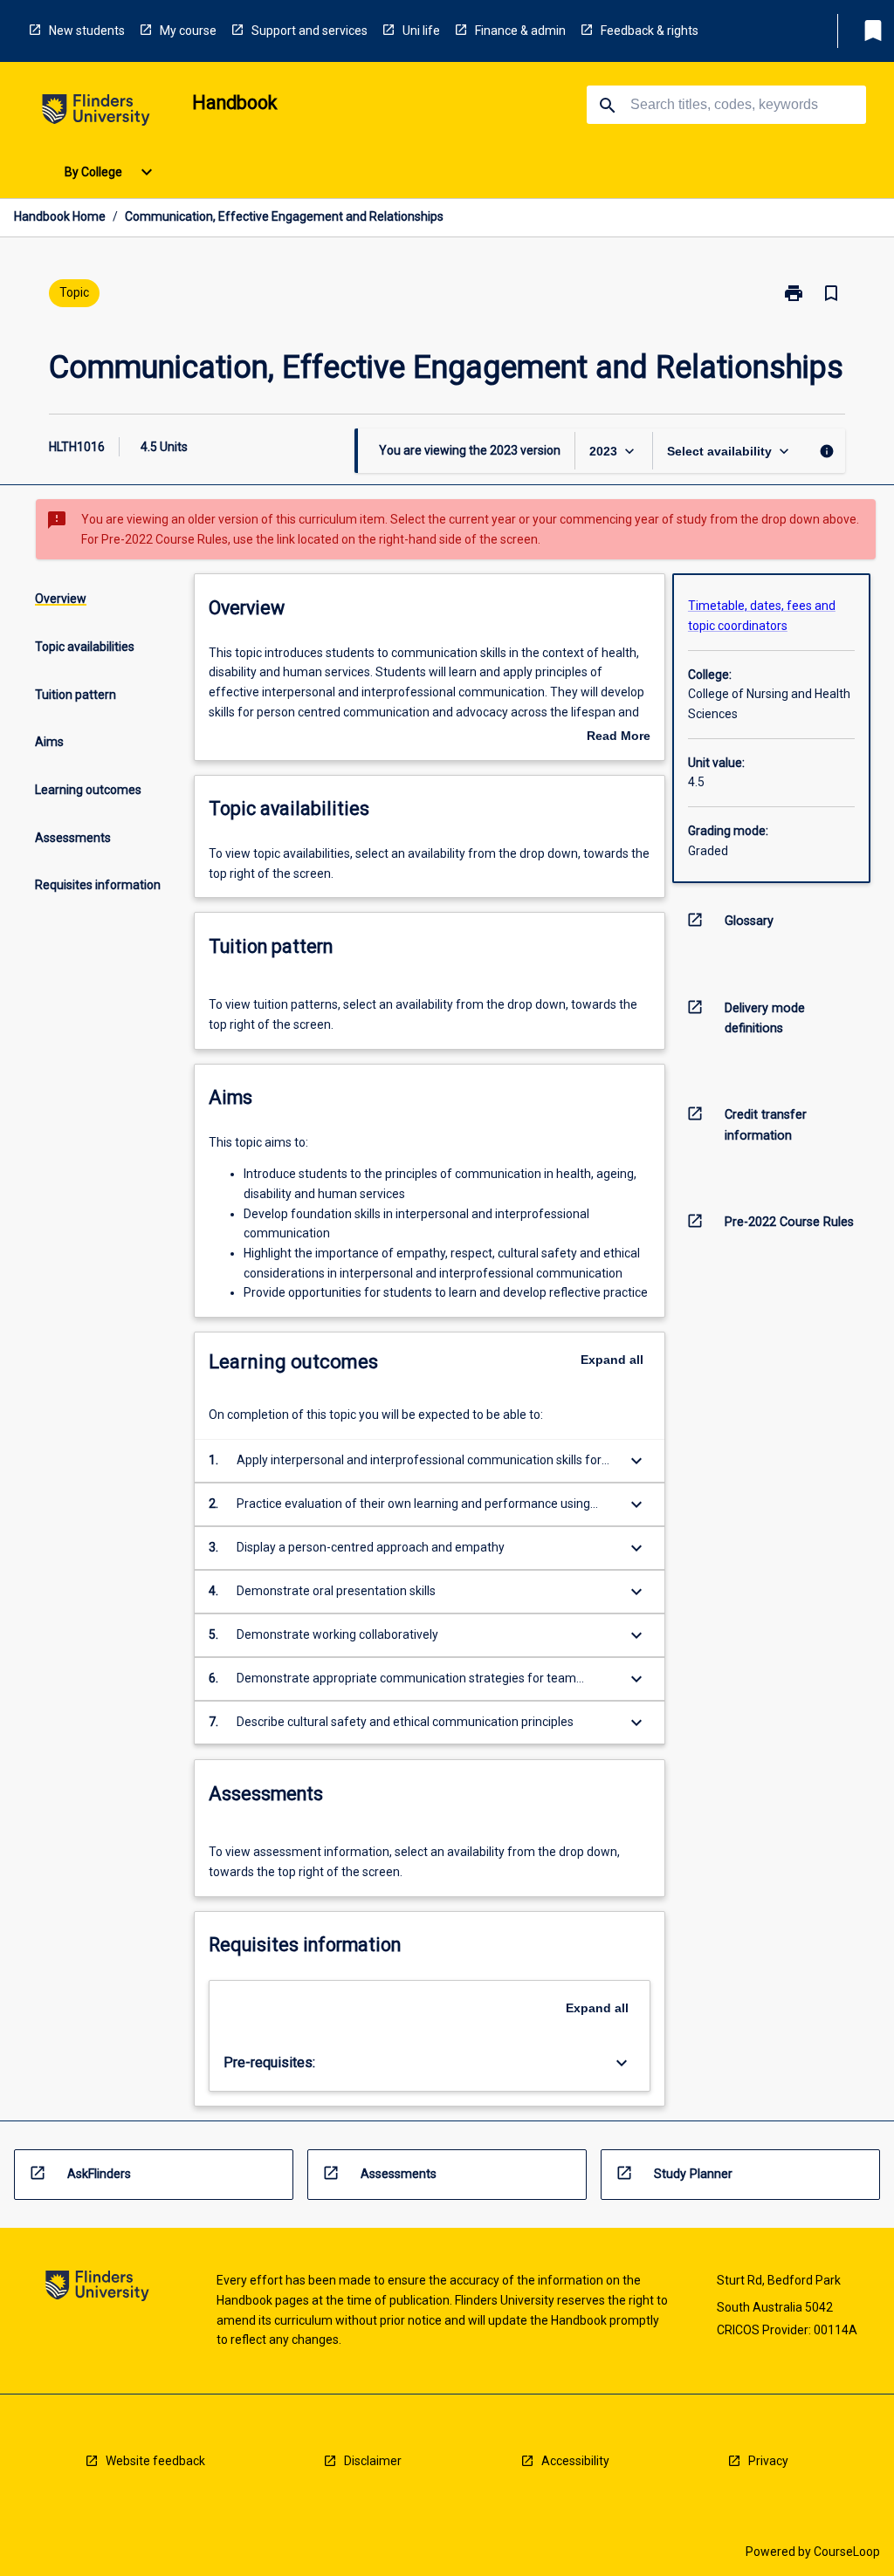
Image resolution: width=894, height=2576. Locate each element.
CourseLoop (847, 2552)
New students (87, 31)
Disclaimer (373, 2461)
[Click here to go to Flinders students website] (96, 113)
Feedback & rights (650, 31)
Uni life (421, 31)
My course (188, 31)
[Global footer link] (97, 2288)
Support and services (309, 31)
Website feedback (155, 2461)
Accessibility (575, 2461)
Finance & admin (520, 31)
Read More (619, 737)
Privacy (768, 2461)
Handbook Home (60, 216)
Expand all (612, 1360)
